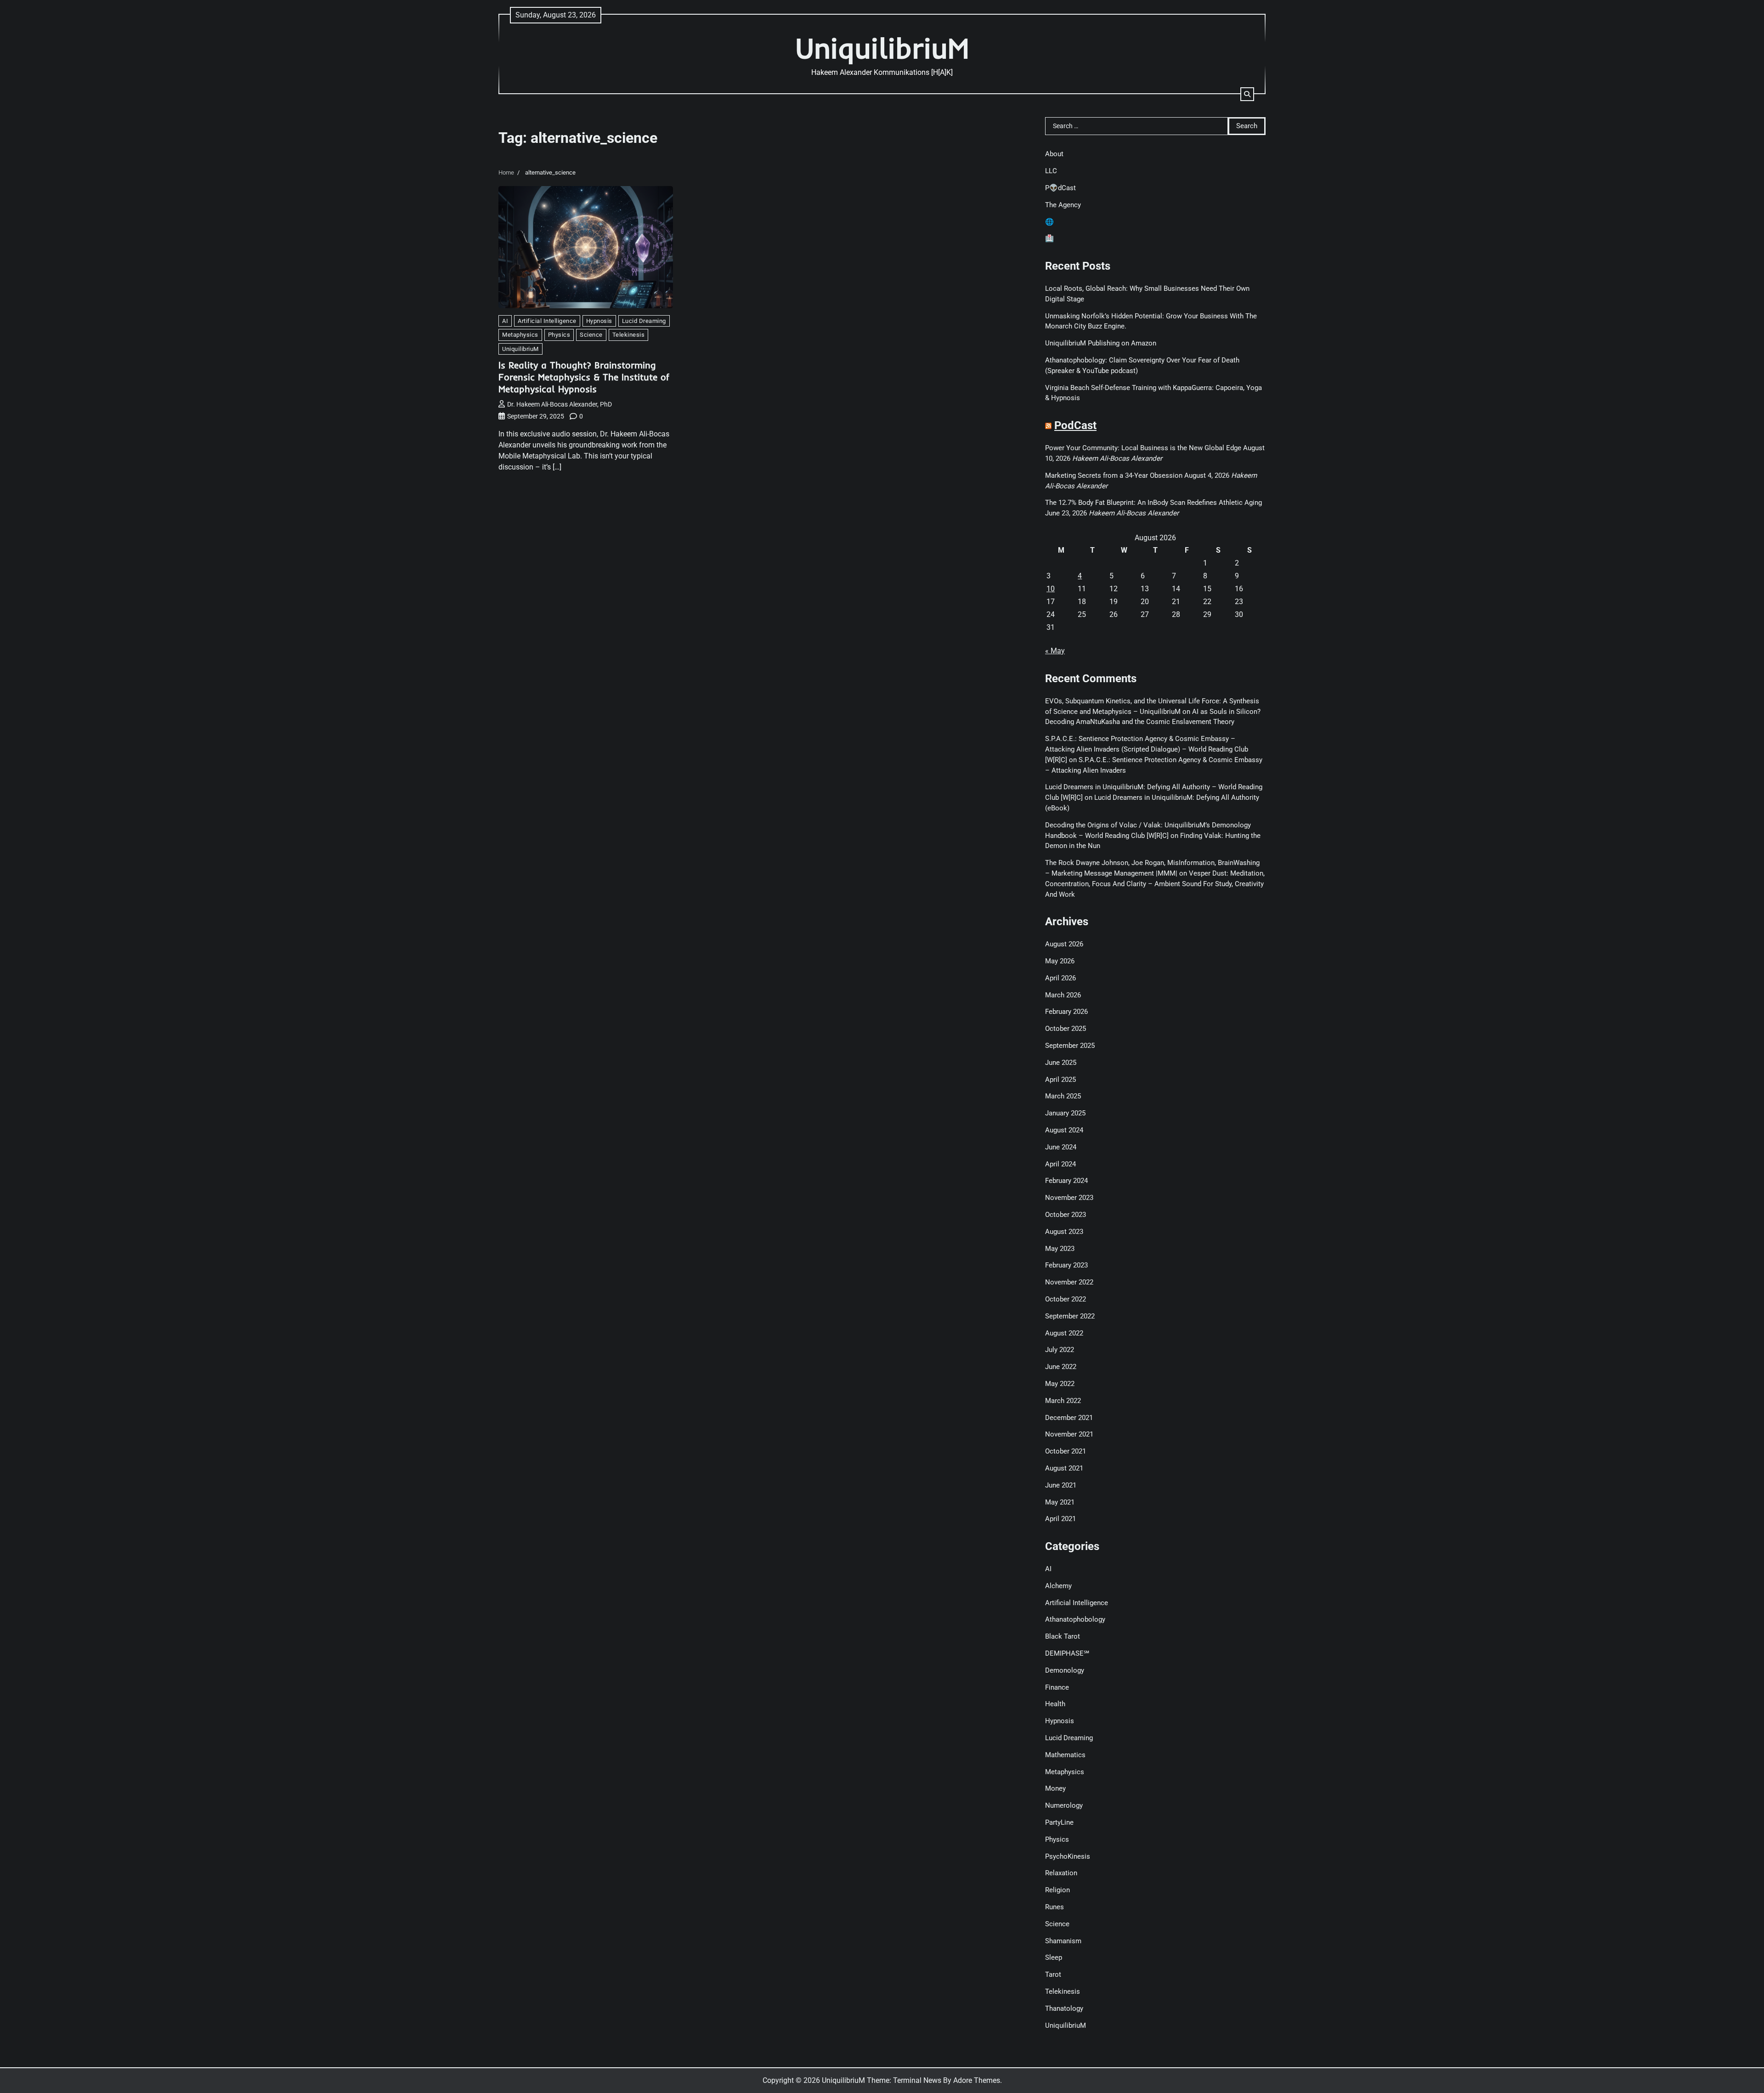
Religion (1057, 1890)
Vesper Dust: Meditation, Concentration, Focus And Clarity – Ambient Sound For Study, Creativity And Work (1155, 884)
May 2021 (1060, 1502)
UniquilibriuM (882, 48)
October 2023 (1066, 1215)
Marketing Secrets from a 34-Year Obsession (1114, 475)
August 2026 (1064, 944)
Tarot (1053, 1974)
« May (1055, 651)
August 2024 (1064, 1130)
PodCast (1075, 425)
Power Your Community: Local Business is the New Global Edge (1143, 448)
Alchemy (1058, 1586)
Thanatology (1064, 2008)
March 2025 (1063, 1096)
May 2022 (1060, 1384)
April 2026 (1060, 978)
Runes (1054, 1907)
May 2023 (1060, 1249)
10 (1051, 589)
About (1054, 154)
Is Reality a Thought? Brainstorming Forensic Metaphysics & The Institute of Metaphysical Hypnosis (584, 377)
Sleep (1054, 1957)
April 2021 (1060, 1519)
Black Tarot (1063, 1636)
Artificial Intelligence (547, 321)
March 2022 (1063, 1401)
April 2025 (1060, 1080)
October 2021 (1066, 1451)
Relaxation (1061, 1873)
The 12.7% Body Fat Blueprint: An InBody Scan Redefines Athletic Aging (1153, 503)
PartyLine (1059, 1822)
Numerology (1064, 1805)
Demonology (1065, 1670)
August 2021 (1064, 1468)
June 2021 (1061, 1485)
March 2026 (1063, 995)
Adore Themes (977, 2080)
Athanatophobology (1075, 1619)
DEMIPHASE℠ (1067, 1653)
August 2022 (1064, 1333)
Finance (1057, 1687)
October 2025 (1066, 1029)
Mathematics (1065, 1755)
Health (1055, 1704)
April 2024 (1060, 1164)
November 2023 (1069, 1198)
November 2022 (1069, 1282)
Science (591, 335)
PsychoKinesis (1068, 1856)
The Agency (1063, 205)
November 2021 (1069, 1434)
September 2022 (1070, 1316)
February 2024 (1066, 1181)
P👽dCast (1060, 188)
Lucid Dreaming (644, 321)
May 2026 (1060, 961)
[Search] (1247, 94)
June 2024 (1061, 1147)
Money (1055, 1788)
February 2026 (1066, 1012)
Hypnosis (599, 321)
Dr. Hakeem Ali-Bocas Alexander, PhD (560, 404)
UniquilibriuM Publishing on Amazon (1101, 343)
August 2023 (1064, 1232)
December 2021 (1069, 1418)
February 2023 (1066, 1265)
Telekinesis (629, 335)
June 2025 (1061, 1063)
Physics (559, 335)
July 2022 (1060, 1350)
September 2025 (1070, 1046)
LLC (1051, 171)
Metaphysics (520, 335)
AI (505, 321)
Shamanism (1063, 1941)
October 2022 (1066, 1299)
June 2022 (1061, 1367)
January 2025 (1065, 1113)
